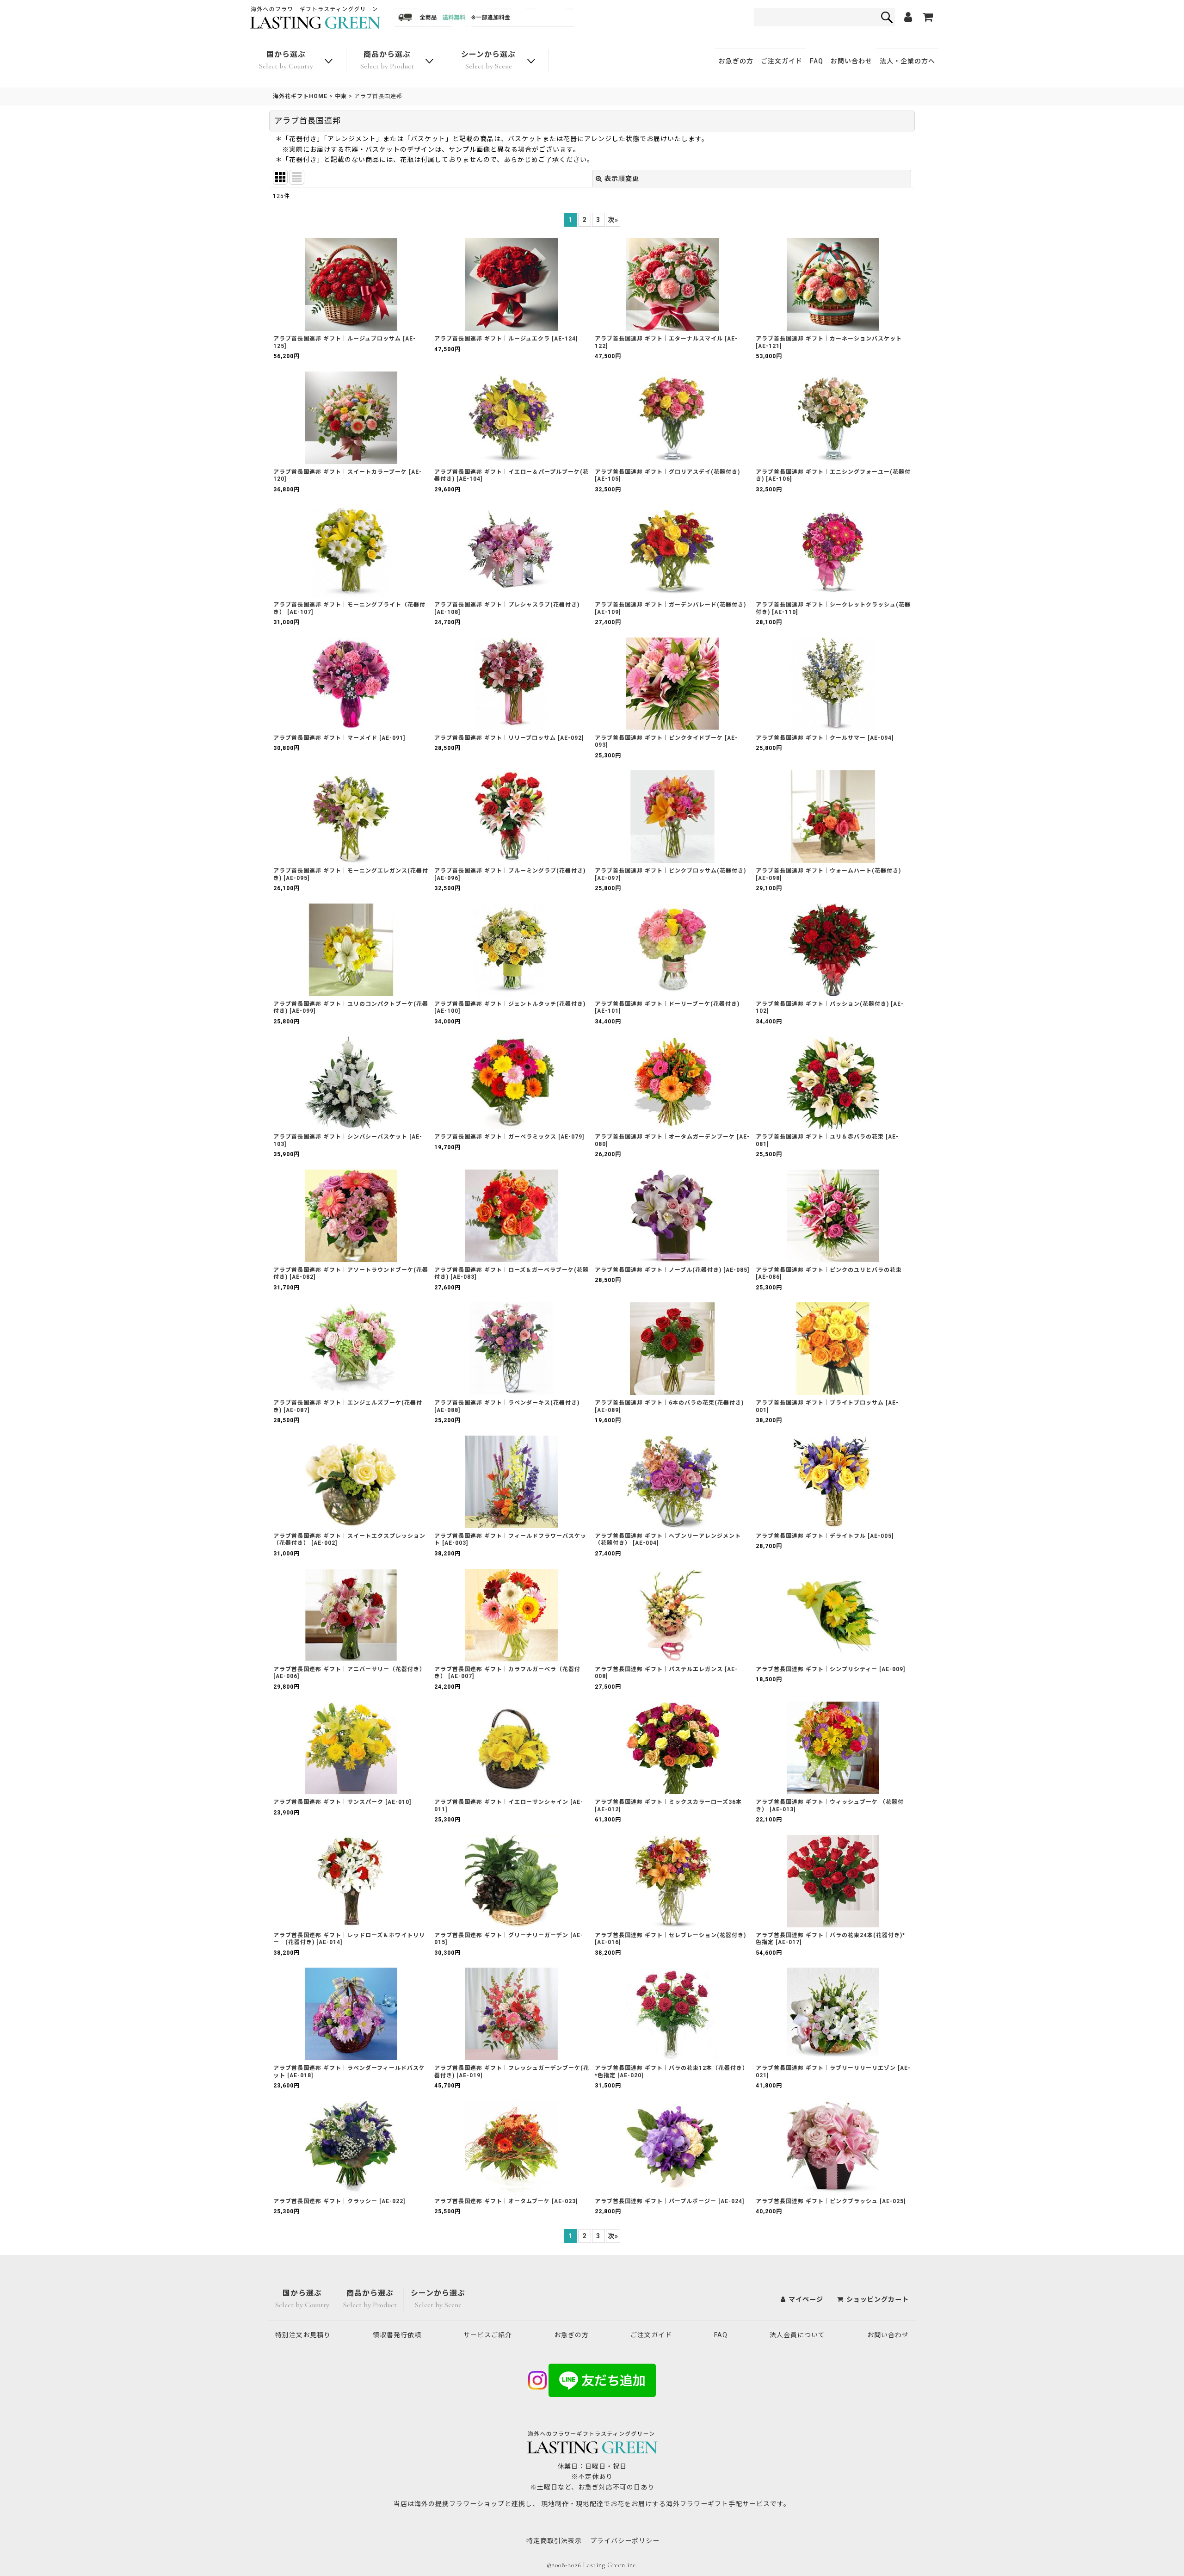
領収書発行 (397, 2335)
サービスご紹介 (488, 2335)
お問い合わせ (851, 61)
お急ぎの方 (736, 61)
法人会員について (797, 2335)
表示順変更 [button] (622, 179)
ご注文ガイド (782, 61)
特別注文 (303, 2335)
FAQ (817, 61)
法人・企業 (907, 61)
